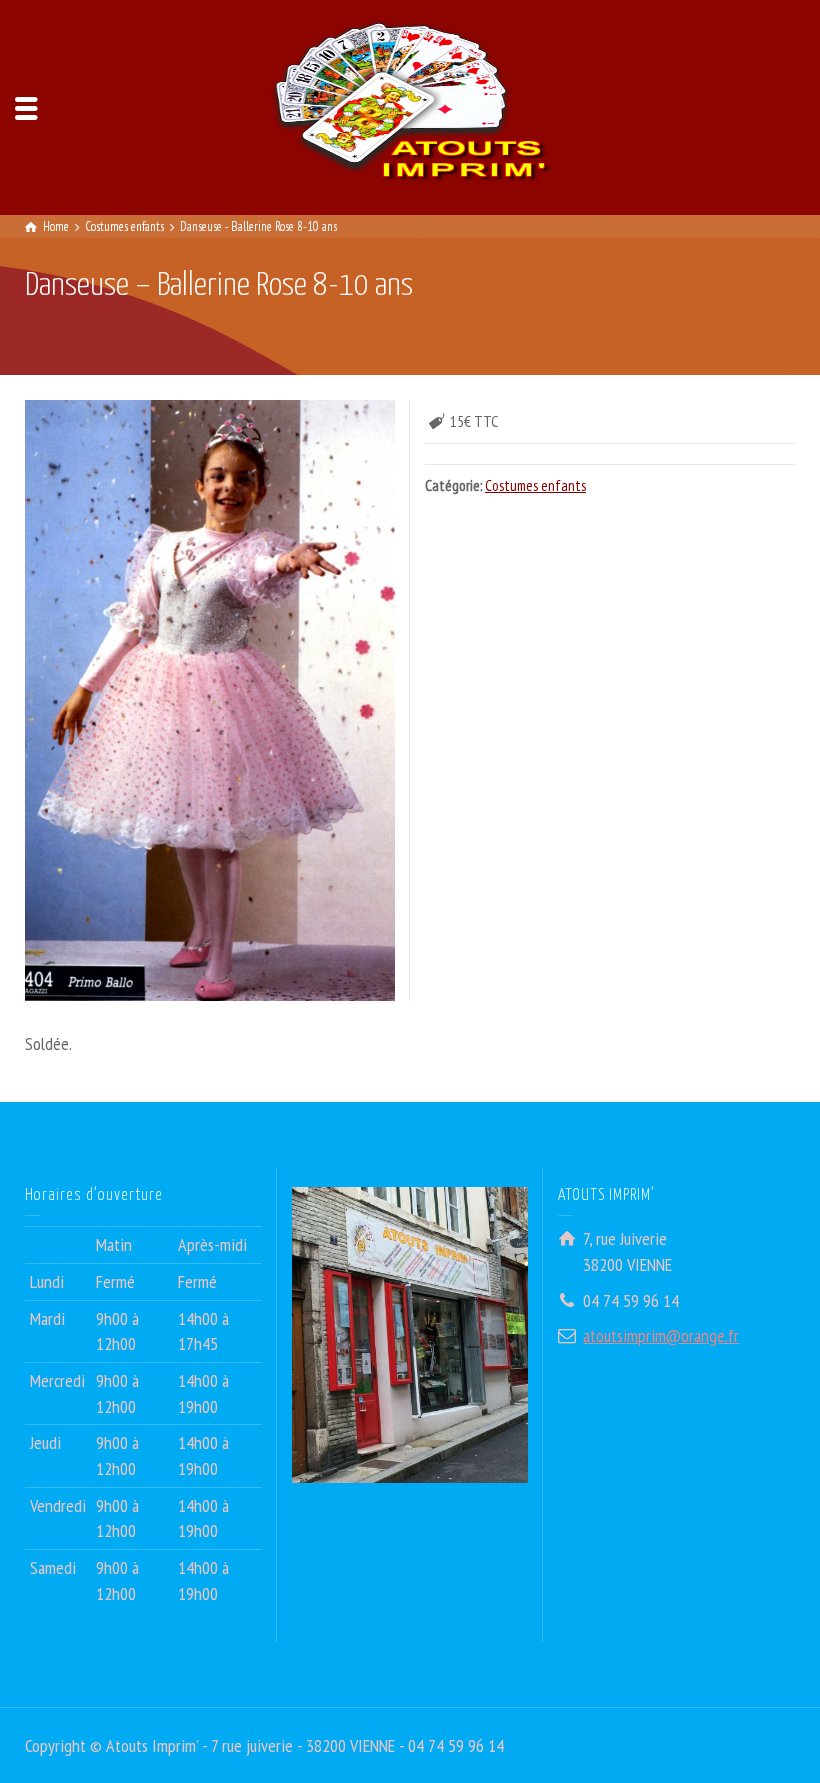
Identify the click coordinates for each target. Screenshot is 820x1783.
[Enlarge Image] (210, 700)
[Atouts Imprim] (410, 105)
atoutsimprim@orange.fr (661, 1335)
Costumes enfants (535, 485)
